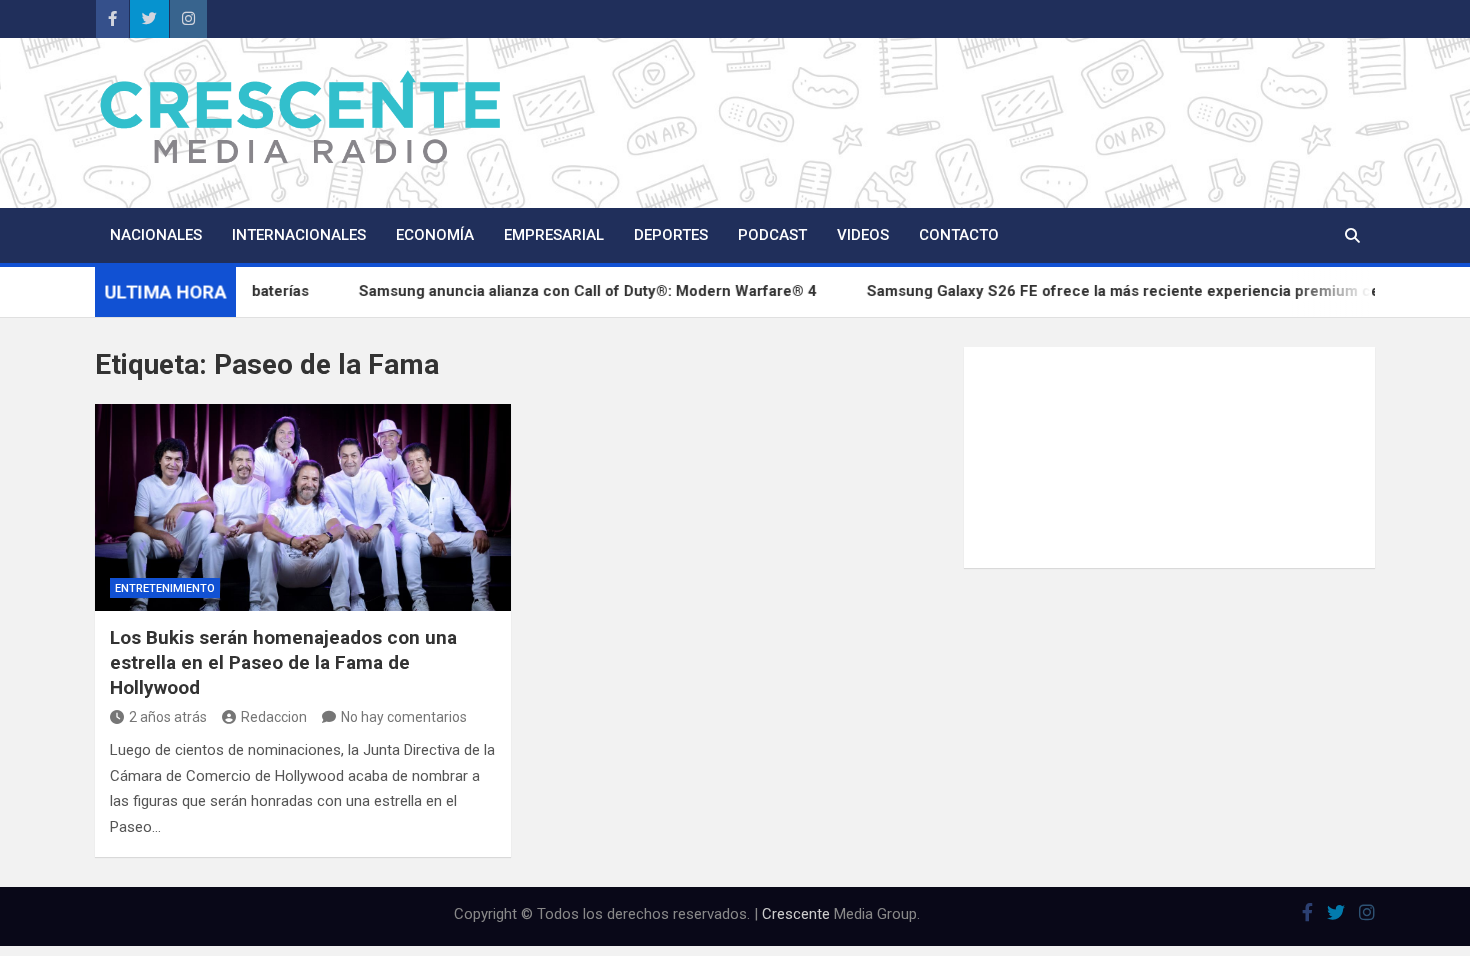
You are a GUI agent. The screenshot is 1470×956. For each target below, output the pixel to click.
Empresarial (554, 235)
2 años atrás (168, 717)
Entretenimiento (165, 588)
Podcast (772, 235)
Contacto (959, 235)
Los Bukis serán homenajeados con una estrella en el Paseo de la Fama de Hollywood (283, 662)
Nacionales (156, 235)
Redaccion (274, 717)
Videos (863, 235)
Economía (435, 235)
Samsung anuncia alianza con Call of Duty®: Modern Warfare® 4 (611, 291)
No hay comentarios (404, 717)
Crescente (796, 914)
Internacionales (299, 235)
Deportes (671, 235)
